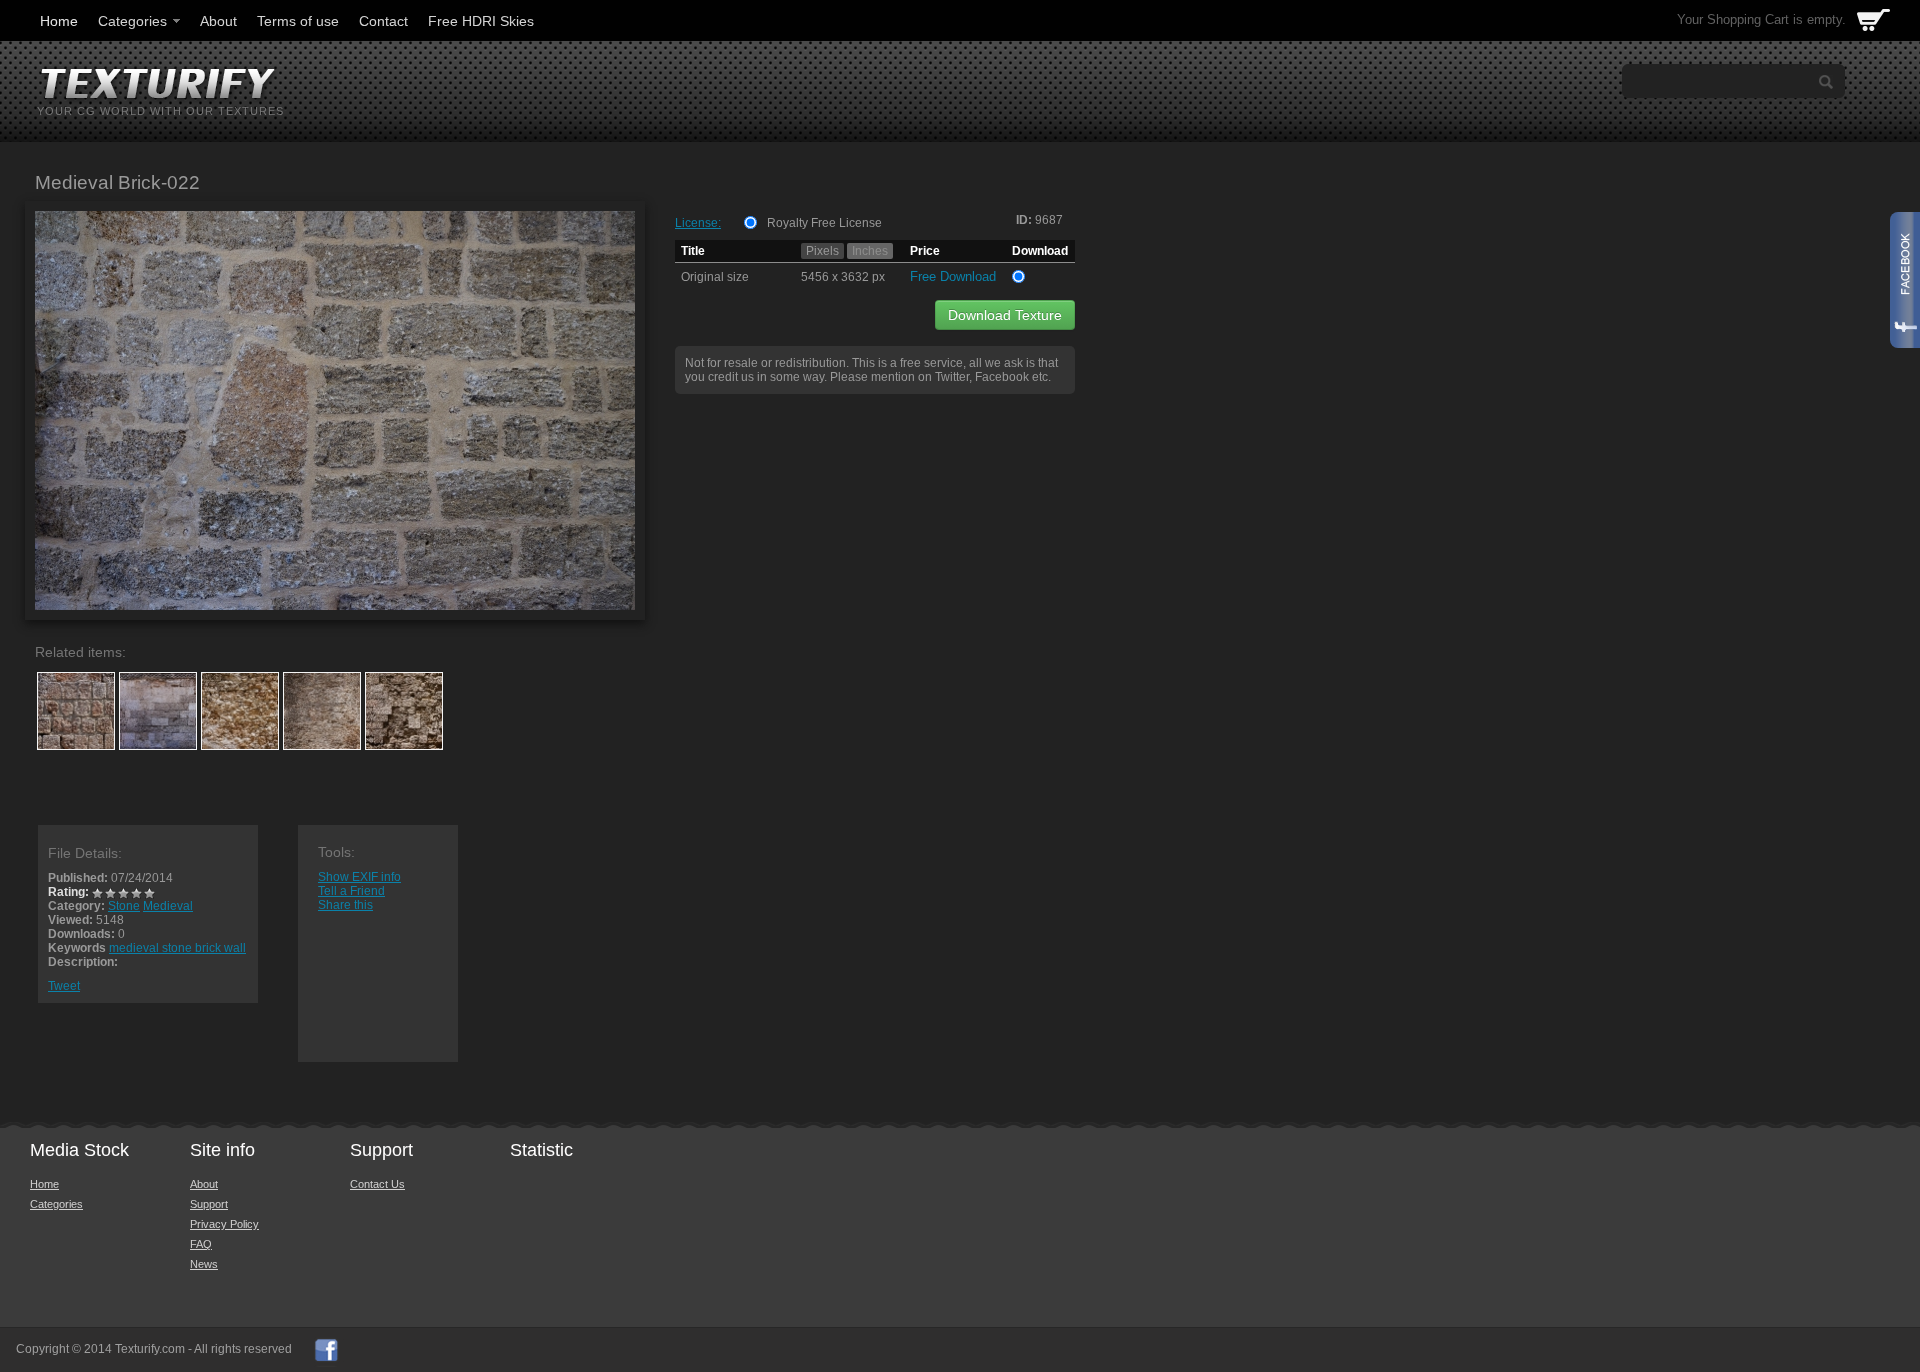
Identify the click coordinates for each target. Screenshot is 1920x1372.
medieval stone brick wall (177, 948)
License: (698, 223)
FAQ (201, 1244)
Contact (383, 21)
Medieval (168, 906)
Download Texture (1005, 315)
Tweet (64, 986)
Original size (715, 277)
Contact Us (377, 1184)
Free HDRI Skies (481, 21)
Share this (345, 905)
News (204, 1264)
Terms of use (298, 21)
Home (59, 21)
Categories (132, 21)
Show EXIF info (359, 877)
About (218, 21)
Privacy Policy (224, 1224)
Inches (870, 251)
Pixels (822, 251)
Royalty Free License (824, 223)
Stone (124, 906)
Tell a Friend (351, 891)
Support (209, 1204)
